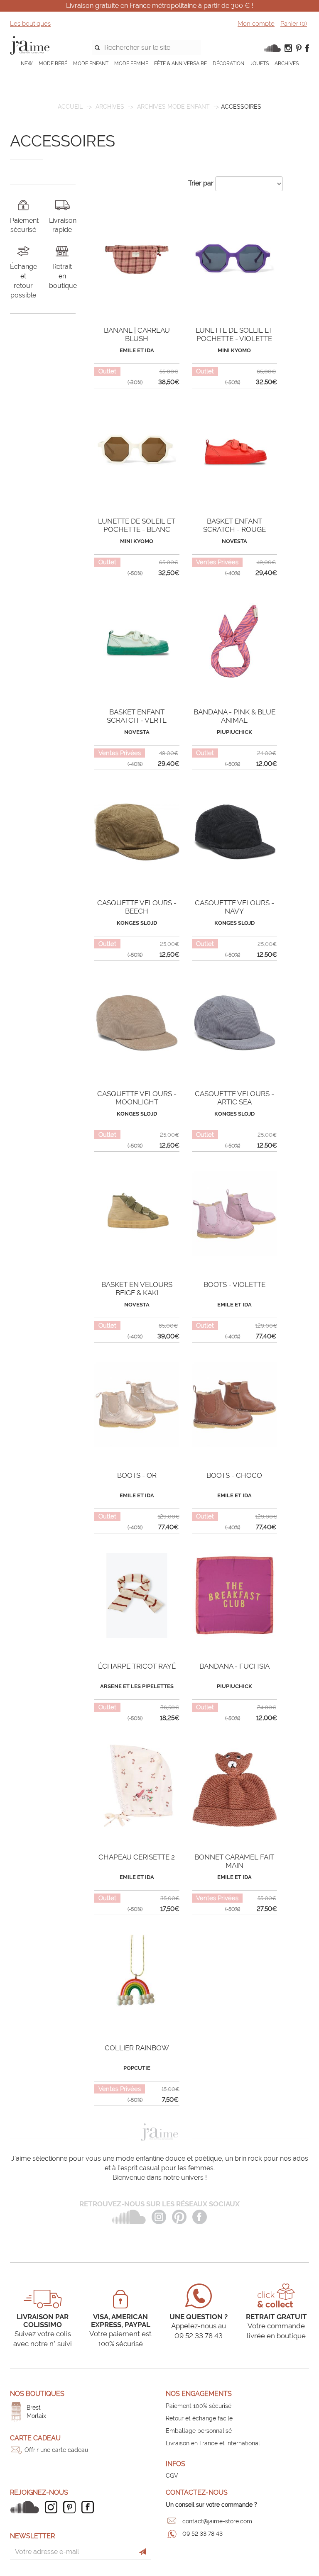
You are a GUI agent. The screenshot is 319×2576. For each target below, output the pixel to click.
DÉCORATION (228, 63)
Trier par (201, 183)
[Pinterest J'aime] (71, 2507)
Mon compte (256, 24)
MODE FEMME (131, 63)
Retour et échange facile (199, 2418)
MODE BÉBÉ (53, 63)
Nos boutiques (37, 2394)
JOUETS (259, 63)
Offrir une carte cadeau (56, 2450)
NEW (27, 63)
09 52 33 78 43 (202, 2534)
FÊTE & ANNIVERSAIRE (180, 63)
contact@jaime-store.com (217, 2521)
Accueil (70, 107)
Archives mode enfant (173, 107)
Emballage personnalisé (199, 2431)
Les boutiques (30, 24)
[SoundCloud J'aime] (27, 2507)
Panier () (294, 24)
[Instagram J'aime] (53, 2507)
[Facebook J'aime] (90, 2507)
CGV (172, 2476)
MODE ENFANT (91, 63)
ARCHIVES (287, 63)
